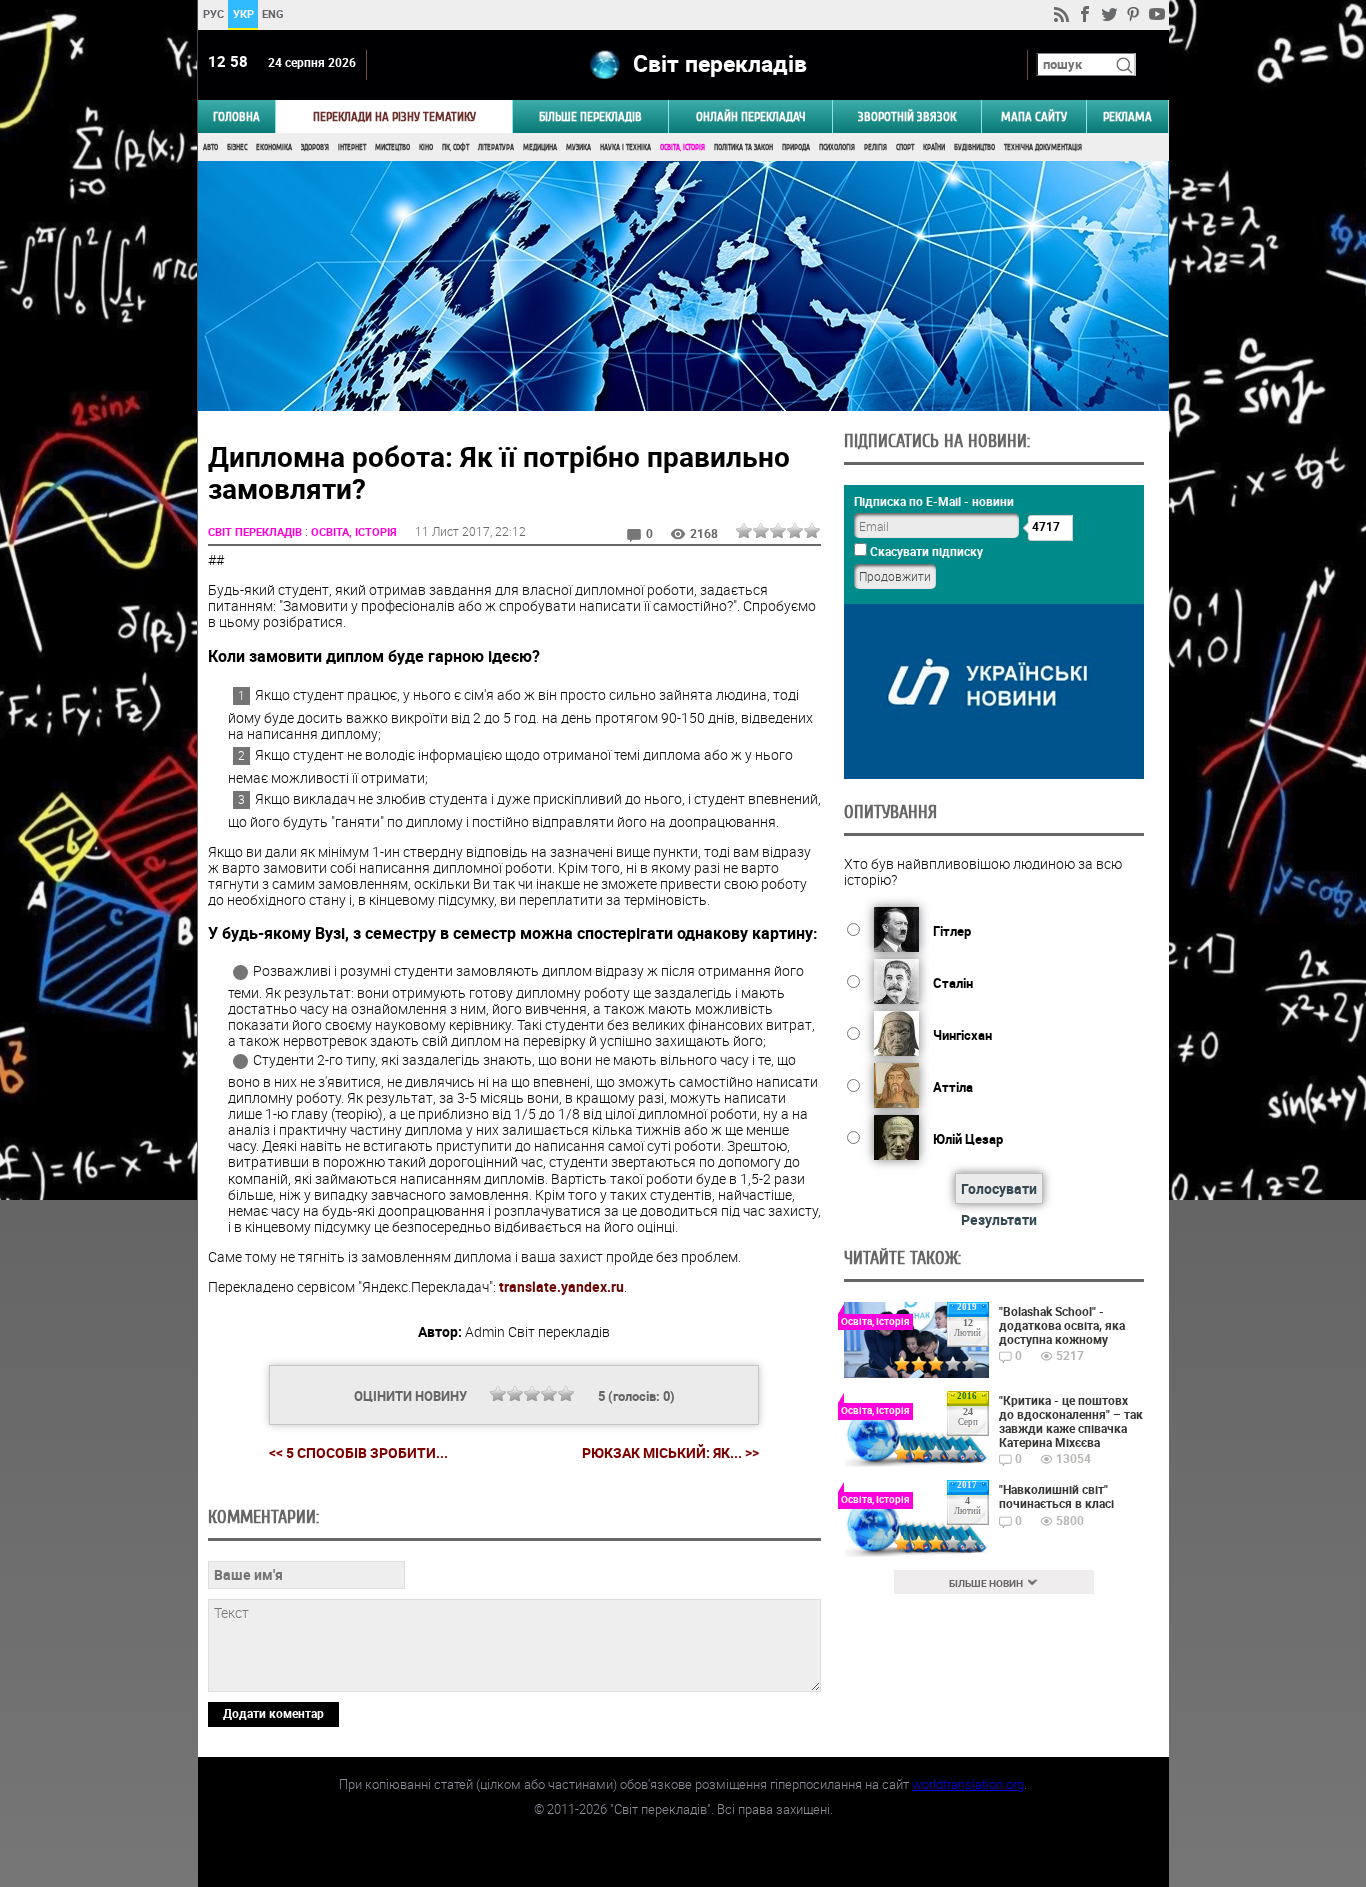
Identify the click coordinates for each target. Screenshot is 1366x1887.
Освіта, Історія (682, 147)
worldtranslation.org (968, 1784)
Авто (210, 147)
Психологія (837, 147)
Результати (999, 1219)
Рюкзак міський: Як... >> (670, 1453)
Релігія (875, 147)
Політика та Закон (743, 147)
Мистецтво (392, 147)
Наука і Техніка (625, 147)
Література (496, 147)
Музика (578, 147)
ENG (273, 13)
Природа (796, 147)
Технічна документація (1043, 147)
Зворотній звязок (907, 116)
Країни (934, 147)
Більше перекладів (590, 116)
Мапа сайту (1034, 116)
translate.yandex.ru (561, 1286)
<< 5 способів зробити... (358, 1452)
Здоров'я (315, 147)
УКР (242, 13)
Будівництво (974, 147)
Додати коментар (273, 1713)
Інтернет (352, 147)
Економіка (274, 147)
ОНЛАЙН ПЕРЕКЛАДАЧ (751, 116)
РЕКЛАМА (1127, 116)
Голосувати (999, 1188)
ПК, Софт (455, 147)
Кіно (426, 147)
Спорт (905, 147)
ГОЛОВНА (236, 116)
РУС (212, 13)
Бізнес (237, 147)
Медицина (540, 147)
